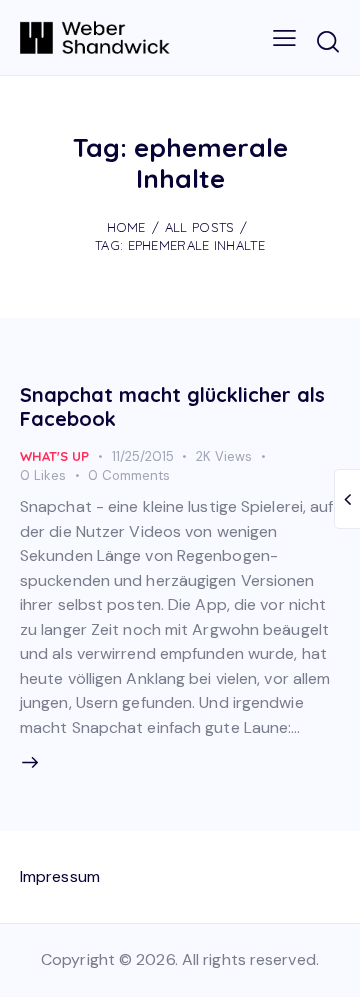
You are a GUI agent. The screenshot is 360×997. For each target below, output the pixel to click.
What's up (54, 456)
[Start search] (327, 41)
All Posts (200, 227)
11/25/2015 (143, 456)
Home (126, 227)
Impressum (60, 876)
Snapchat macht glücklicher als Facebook (172, 406)
